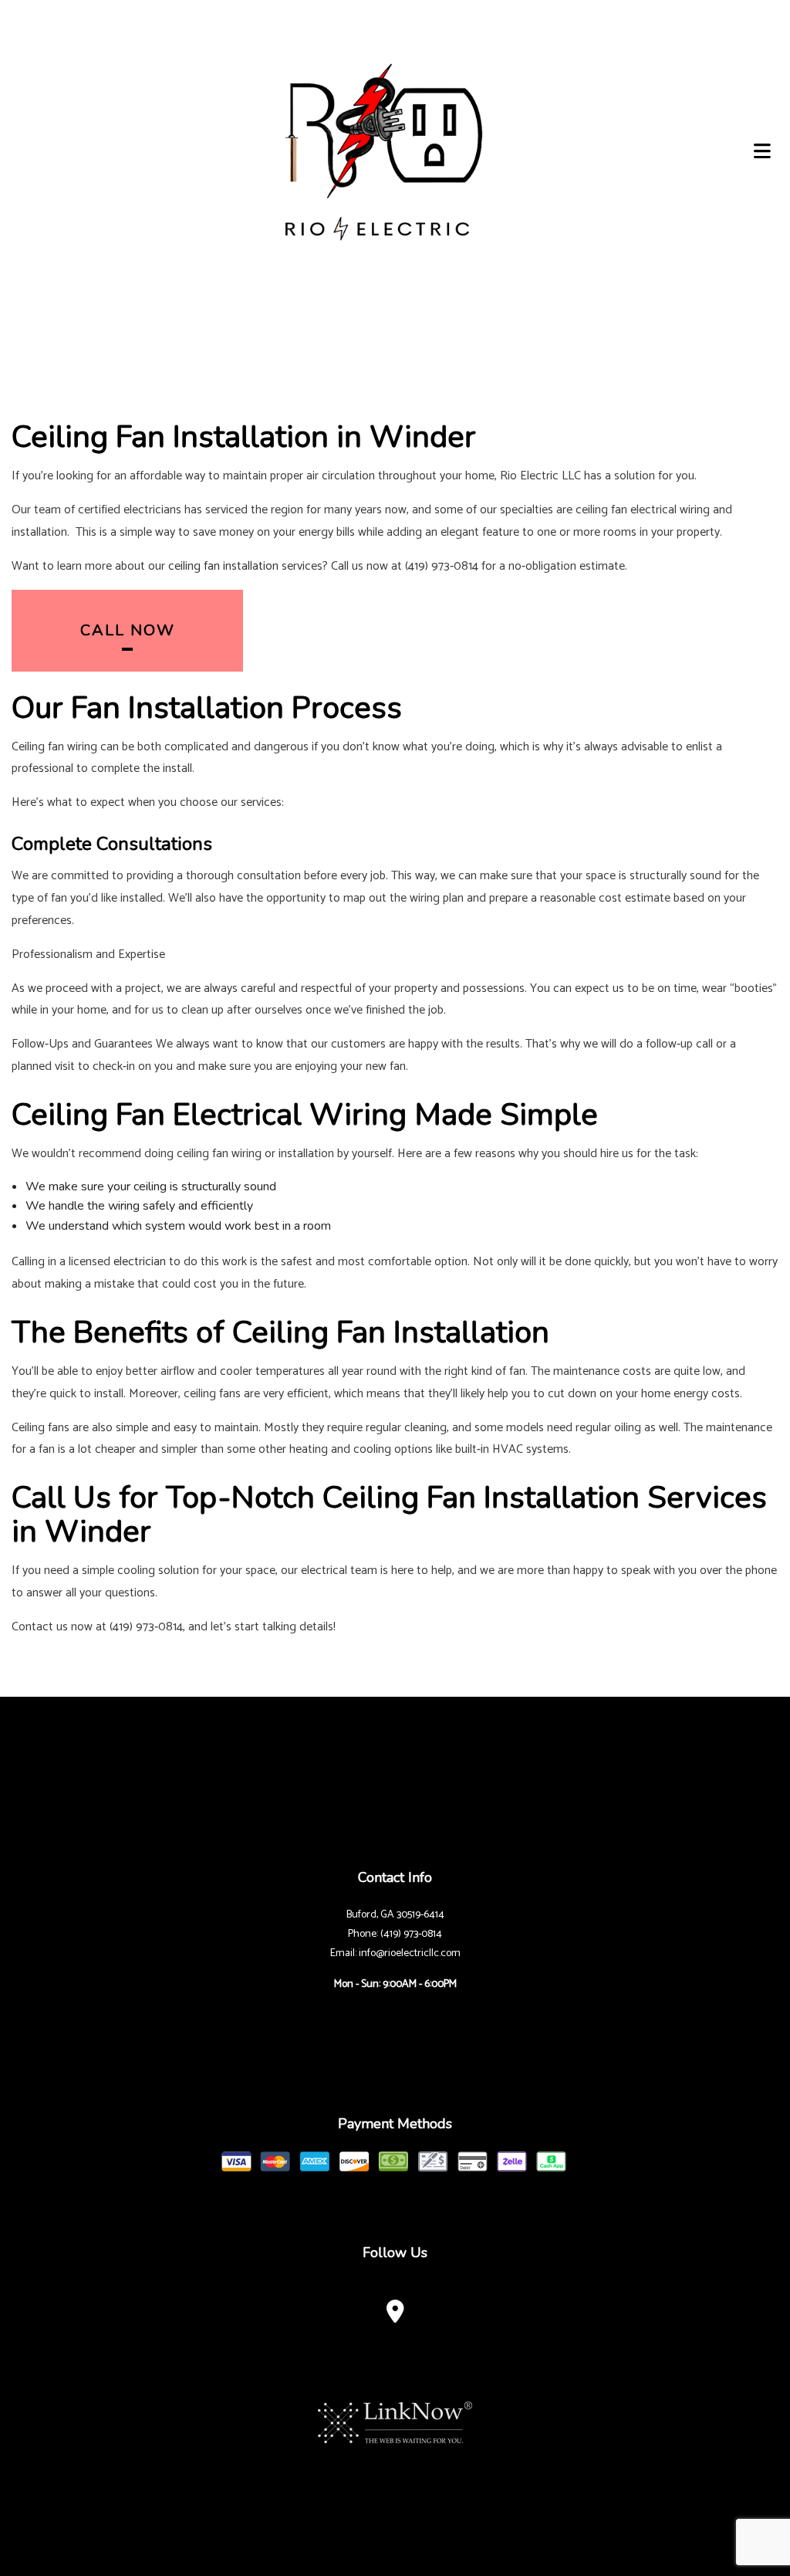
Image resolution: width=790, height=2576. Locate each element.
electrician (140, 1262)
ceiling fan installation (223, 566)
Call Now (128, 630)
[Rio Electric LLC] (379, 150)
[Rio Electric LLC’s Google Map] (395, 2316)
